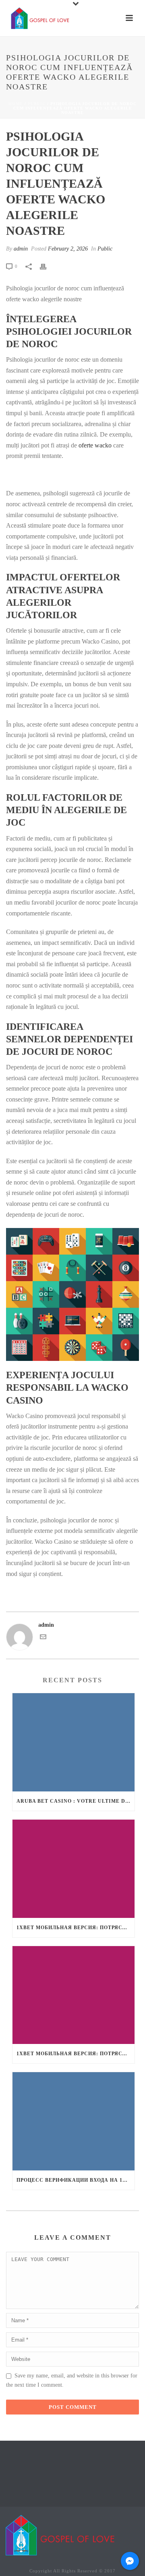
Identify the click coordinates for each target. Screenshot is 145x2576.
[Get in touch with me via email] (43, 1638)
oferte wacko (95, 445)
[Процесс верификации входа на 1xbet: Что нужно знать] (74, 2121)
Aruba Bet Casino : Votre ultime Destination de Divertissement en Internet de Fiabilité (76, 1801)
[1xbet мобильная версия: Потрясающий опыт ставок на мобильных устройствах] (74, 1869)
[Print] (47, 266)
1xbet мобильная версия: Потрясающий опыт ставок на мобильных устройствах (76, 1928)
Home (16, 104)
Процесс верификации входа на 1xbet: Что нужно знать (76, 2180)
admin (21, 249)
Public (37, 104)
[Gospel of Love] (60, 2535)
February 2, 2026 (68, 249)
